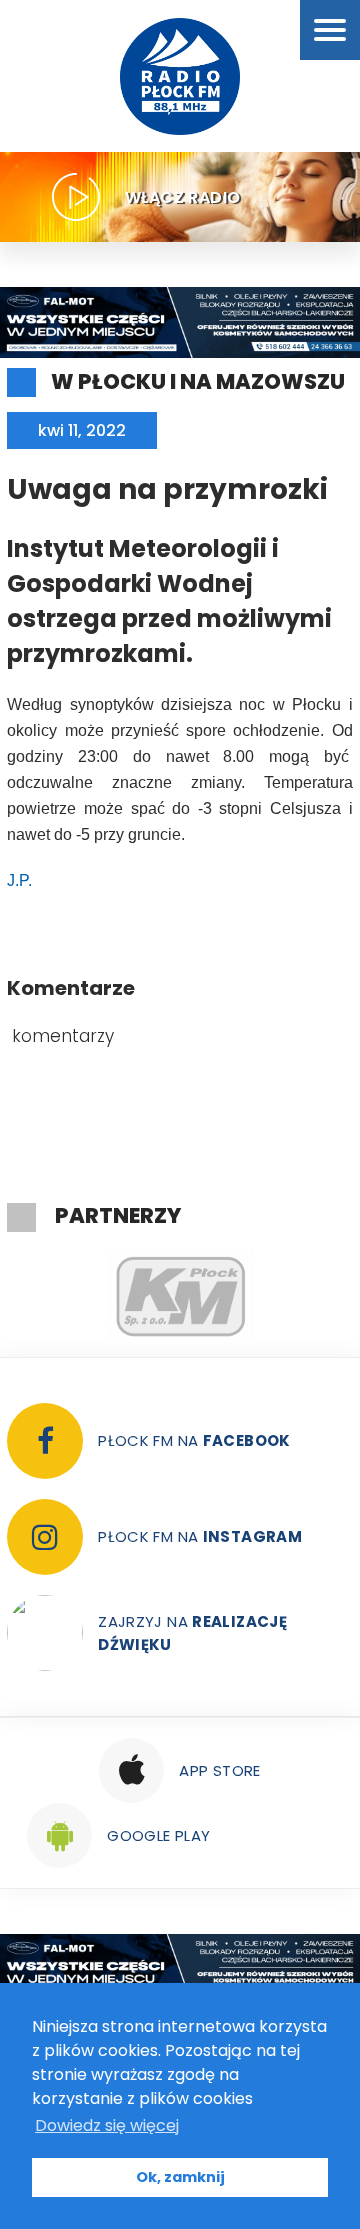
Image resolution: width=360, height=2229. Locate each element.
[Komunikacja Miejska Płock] (180, 1297)
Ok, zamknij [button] (180, 2177)
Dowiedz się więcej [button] (107, 2125)
